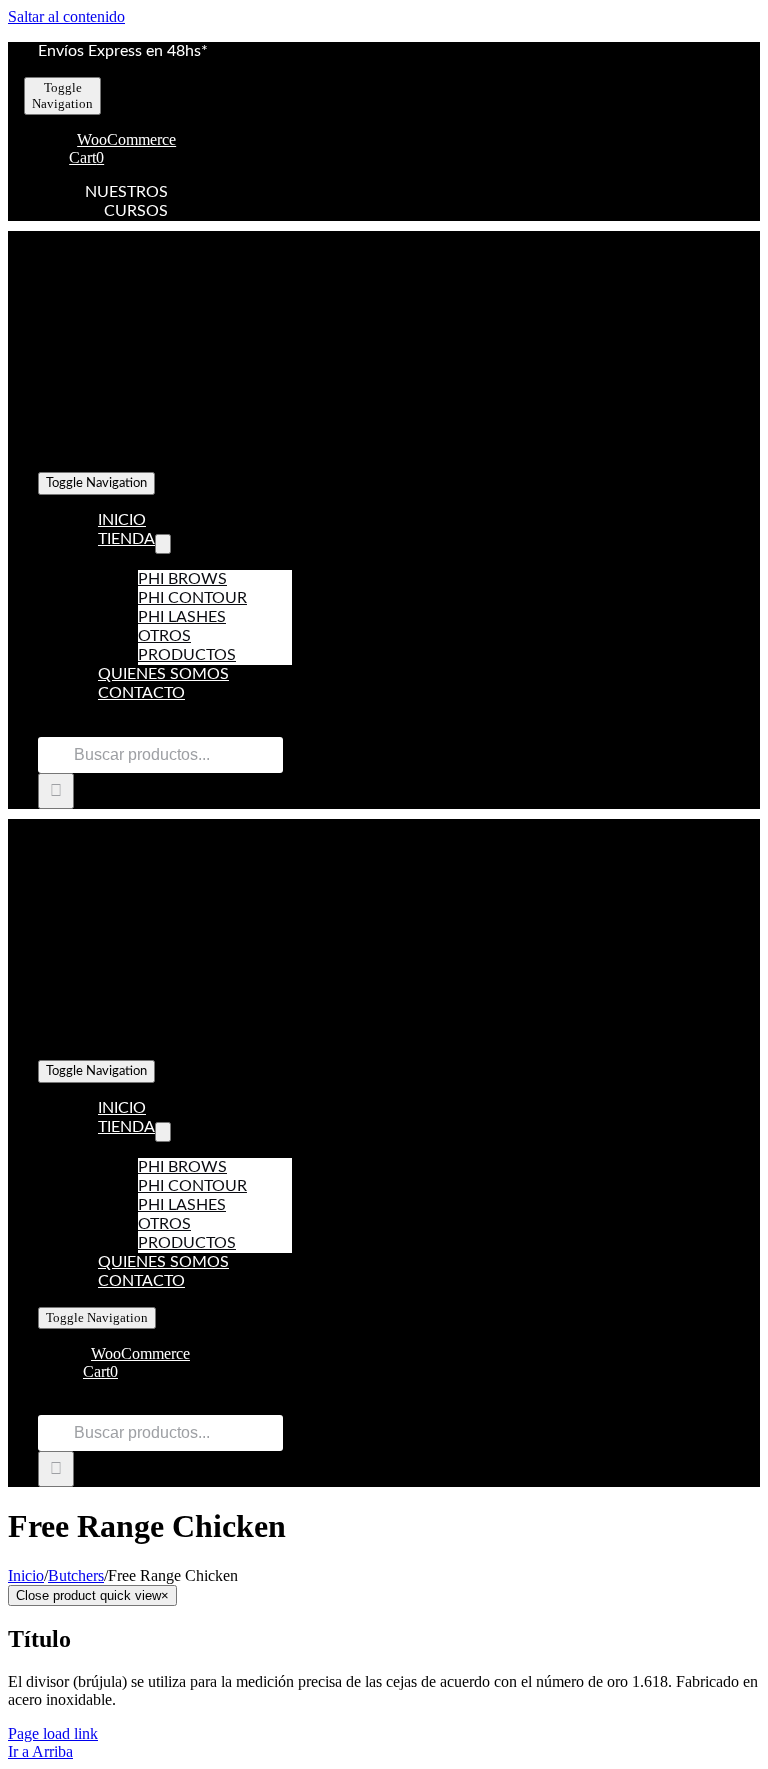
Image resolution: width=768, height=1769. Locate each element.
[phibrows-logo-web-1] (238, 452)
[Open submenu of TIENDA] (163, 544)
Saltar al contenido (66, 16)
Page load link (53, 1733)
